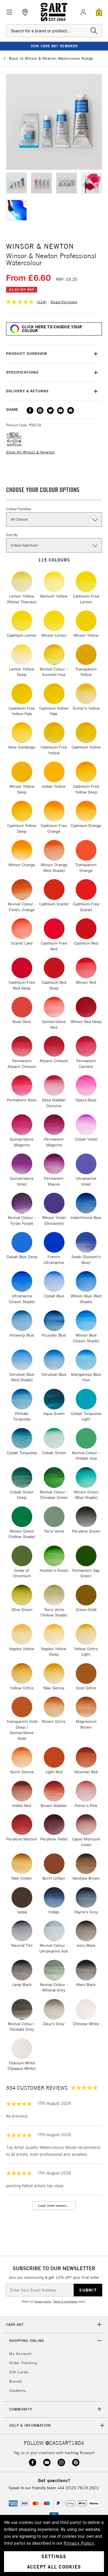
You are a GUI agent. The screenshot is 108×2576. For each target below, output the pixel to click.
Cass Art (15, 2325)
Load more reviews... (54, 2205)
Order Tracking (23, 2363)
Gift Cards (19, 2372)
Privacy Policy (79, 2543)
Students (18, 2391)
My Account (20, 2354)
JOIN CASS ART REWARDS (54, 46)
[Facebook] (30, 410)
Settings (54, 2556)
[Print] (71, 410)
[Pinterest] (40, 410)
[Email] (60, 410)
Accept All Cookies (54, 2567)
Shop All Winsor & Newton (30, 452)
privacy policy (43, 2301)
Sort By (12, 535)
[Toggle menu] (9, 12)
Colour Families (18, 509)
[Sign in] (83, 12)
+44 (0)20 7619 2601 (78, 2488)
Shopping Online (27, 2341)
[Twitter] (50, 410)
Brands (16, 2381)
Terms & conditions (65, 2301)
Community (21, 2409)
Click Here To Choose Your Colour (52, 329)
